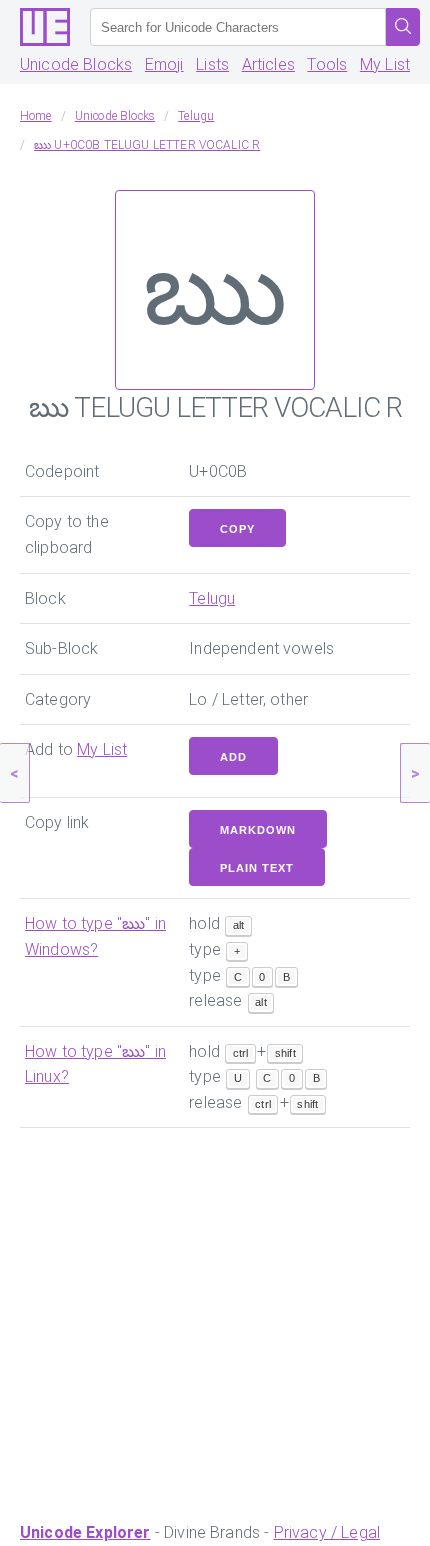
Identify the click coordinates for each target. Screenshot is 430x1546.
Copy (237, 529)
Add (233, 757)
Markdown (258, 830)
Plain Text (257, 868)
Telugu (212, 598)
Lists (212, 64)
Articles (268, 64)
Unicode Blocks (76, 64)
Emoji (164, 64)
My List (385, 64)
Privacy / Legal (327, 1532)
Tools (327, 64)
